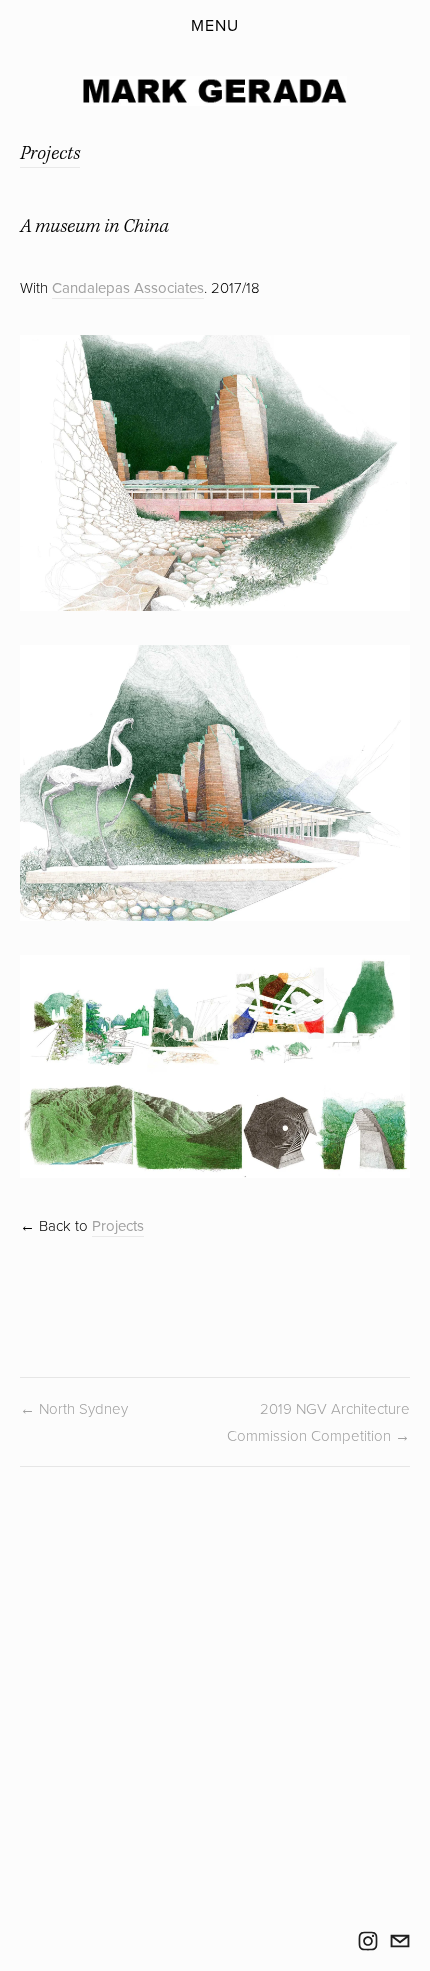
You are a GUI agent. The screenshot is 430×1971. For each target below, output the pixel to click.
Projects (50, 154)
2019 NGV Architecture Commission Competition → (318, 1422)
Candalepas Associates (128, 287)
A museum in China (94, 227)
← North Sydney (74, 1408)
